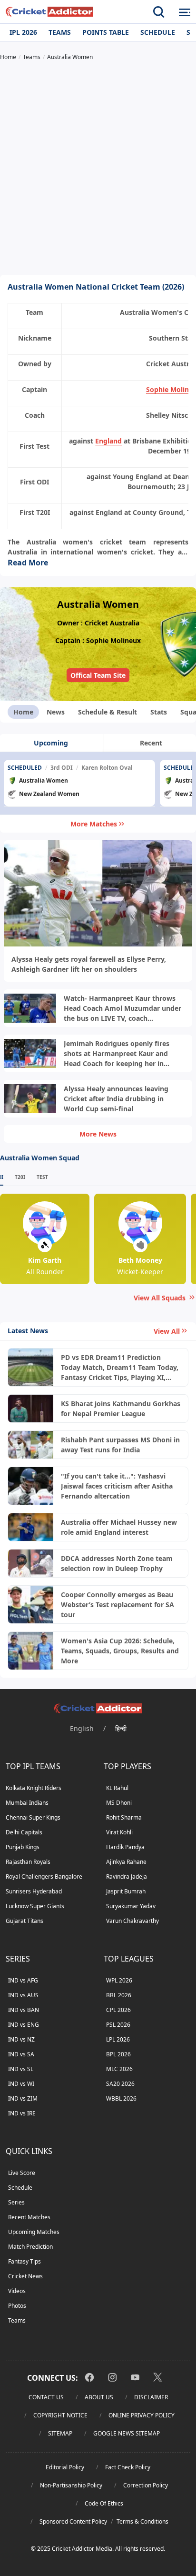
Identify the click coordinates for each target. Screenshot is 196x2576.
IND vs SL (21, 2069)
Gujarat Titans (24, 1921)
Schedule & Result (108, 712)
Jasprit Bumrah (126, 1891)
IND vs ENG (24, 2025)
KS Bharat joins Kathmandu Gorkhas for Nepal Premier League (121, 1409)
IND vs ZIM (23, 2098)
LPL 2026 (118, 2039)
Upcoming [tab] (51, 743)
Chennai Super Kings (33, 1817)
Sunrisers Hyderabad (34, 1891)
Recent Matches (29, 2217)
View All (167, 1331)
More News (98, 1134)
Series (16, 2202)
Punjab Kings (23, 1847)
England (108, 441)
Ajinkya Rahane (126, 1862)
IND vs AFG (23, 1980)
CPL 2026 (118, 2010)
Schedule (158, 32)
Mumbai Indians (27, 1803)
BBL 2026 (119, 1995)
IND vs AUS (23, 1995)
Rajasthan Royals (28, 1862)
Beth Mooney (140, 1260)
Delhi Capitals (24, 1832)
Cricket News (25, 2276)
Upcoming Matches (34, 2232)
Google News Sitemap (127, 2433)
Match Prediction (30, 2247)
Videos (17, 2291)
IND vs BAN (24, 2010)
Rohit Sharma (124, 1817)
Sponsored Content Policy (73, 2521)
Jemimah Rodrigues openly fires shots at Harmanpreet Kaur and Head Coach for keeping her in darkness (117, 1054)
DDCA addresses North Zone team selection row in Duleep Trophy (117, 1563)
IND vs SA (21, 2054)
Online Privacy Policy (142, 2415)
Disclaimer (151, 2397)
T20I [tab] (20, 1177)
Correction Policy (146, 2485)
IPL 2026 (23, 32)
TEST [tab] (42, 1177)
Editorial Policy (65, 2467)
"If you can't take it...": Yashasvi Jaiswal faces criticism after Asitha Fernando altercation (117, 1486)
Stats (159, 712)
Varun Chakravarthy (132, 1921)
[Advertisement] (98, 169)
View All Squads (160, 1298)
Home (23, 712)
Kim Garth (45, 1260)
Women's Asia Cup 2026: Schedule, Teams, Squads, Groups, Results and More (120, 1651)
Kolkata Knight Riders (34, 1788)
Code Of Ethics (104, 2503)
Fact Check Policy (128, 2467)
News (56, 712)
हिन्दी (121, 1728)
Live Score (22, 2173)
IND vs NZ (21, 2039)
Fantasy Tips (24, 2261)
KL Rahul (117, 1788)
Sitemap (60, 2433)
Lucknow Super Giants (35, 1906)
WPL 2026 (119, 1980)
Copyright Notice (60, 2415)
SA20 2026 (120, 2084)
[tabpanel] (98, 784)
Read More (28, 563)
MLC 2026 (119, 2069)
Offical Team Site (98, 675)
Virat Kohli (119, 1832)
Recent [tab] (151, 743)
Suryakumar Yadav (131, 1906)
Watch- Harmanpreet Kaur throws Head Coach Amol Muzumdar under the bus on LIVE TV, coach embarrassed (122, 1008)
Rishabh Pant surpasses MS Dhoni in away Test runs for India (120, 1445)
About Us (99, 2397)
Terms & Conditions (142, 2521)
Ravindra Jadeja (127, 1877)
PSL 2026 (118, 2025)
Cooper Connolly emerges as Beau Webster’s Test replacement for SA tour (118, 1605)
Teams (60, 32)
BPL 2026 (118, 2054)
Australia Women (44, 780)
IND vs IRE (22, 2113)
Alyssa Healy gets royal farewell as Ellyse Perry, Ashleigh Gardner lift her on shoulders (89, 964)
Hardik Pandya (125, 1847)
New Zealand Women (49, 794)
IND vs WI (21, 2084)
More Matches (94, 824)
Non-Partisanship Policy (71, 2485)
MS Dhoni (119, 1803)
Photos (17, 2306)
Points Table (106, 32)
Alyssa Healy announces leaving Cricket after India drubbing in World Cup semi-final (116, 1099)
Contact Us (46, 2397)
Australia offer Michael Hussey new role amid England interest (119, 1527)
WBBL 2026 (121, 2098)
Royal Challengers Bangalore (44, 1877)
